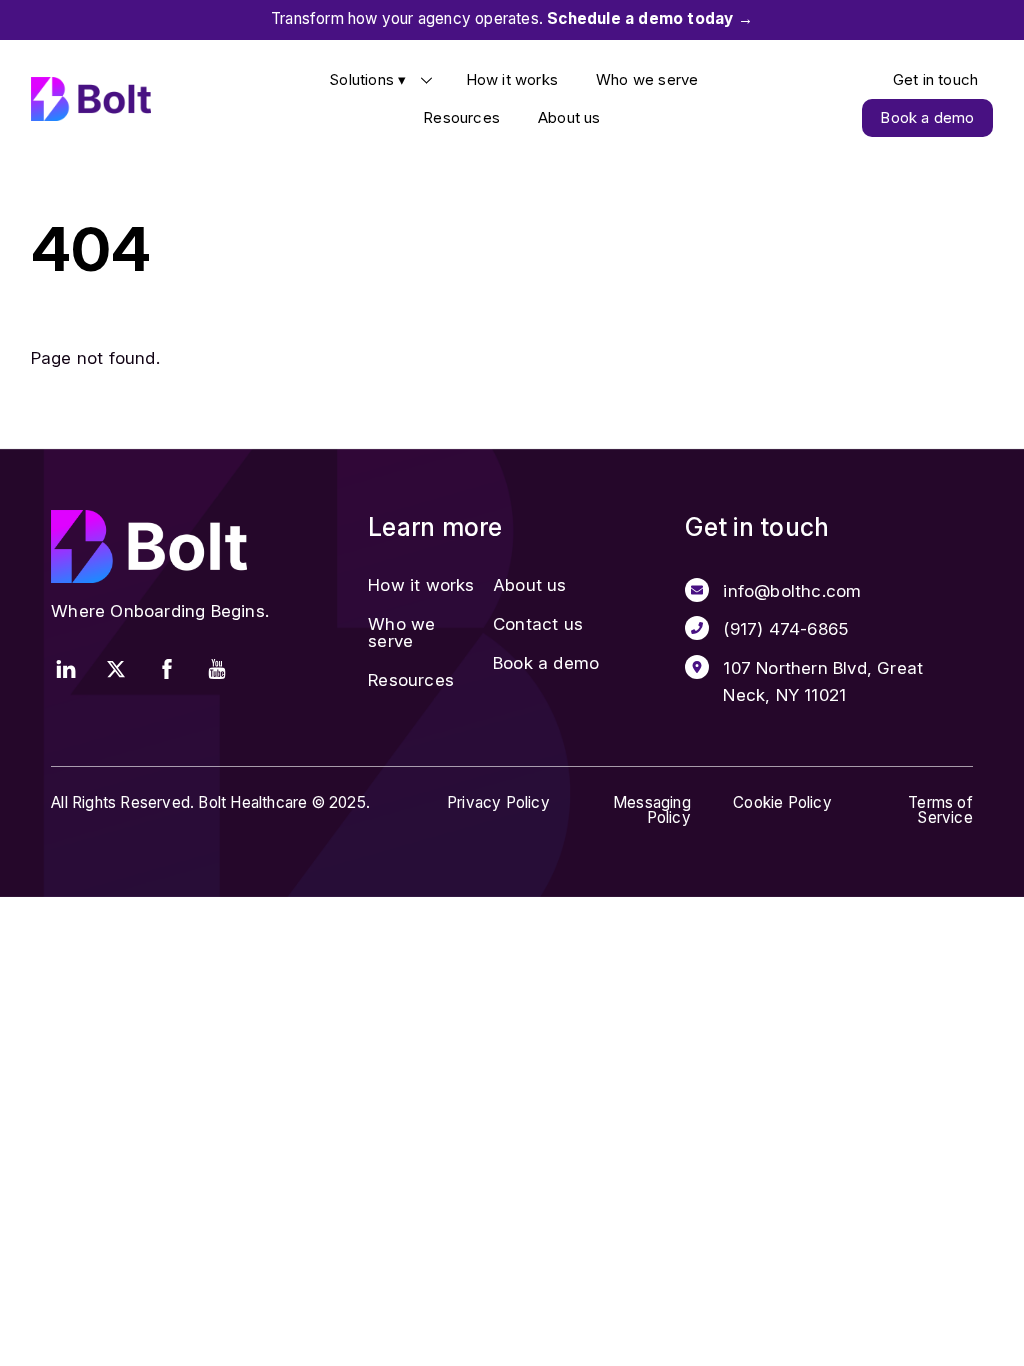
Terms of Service (940, 810)
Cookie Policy (782, 802)
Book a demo (927, 117)
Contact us (538, 624)
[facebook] (167, 667)
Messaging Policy (652, 810)
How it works (512, 79)
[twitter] (116, 667)
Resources (461, 117)
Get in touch (935, 79)
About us (569, 117)
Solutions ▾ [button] (367, 79)
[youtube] (217, 667)
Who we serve (647, 79)
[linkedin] (66, 667)
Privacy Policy (498, 802)
